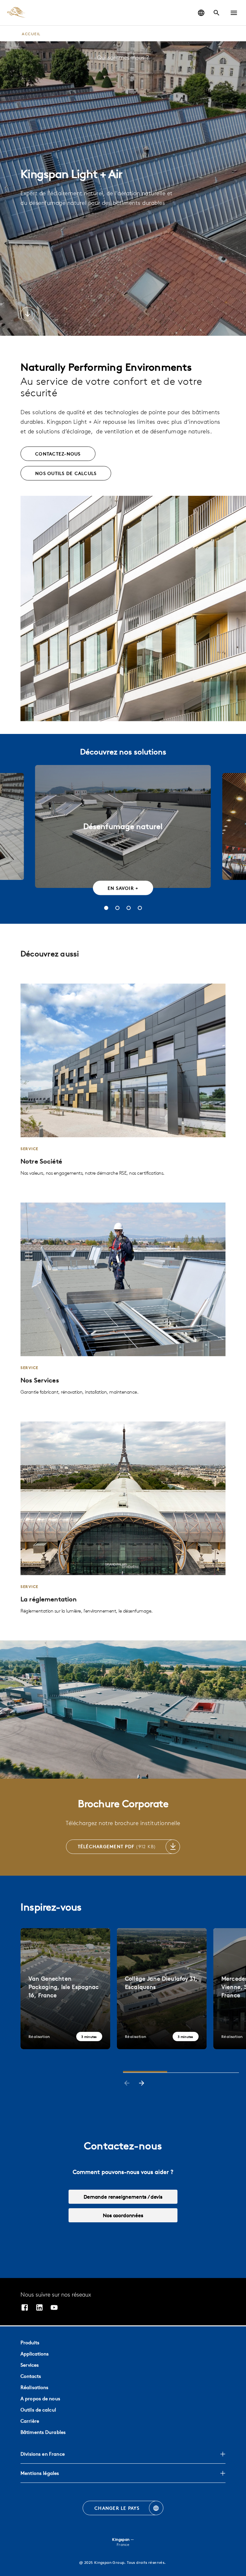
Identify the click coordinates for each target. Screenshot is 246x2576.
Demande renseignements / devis (123, 2197)
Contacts (31, 2376)
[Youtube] (54, 2308)
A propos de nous (40, 2399)
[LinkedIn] (39, 2308)
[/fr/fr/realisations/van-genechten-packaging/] (65, 1989)
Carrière (30, 2421)
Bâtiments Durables (43, 2432)
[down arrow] (28, 315)
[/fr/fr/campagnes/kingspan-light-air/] (123, 1080)
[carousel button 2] (117, 908)
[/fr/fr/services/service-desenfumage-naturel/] (123, 1299)
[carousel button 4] (140, 908)
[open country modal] (201, 13)
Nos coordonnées (123, 2215)
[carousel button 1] (106, 908)
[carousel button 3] (129, 908)
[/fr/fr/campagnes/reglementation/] (123, 1518)
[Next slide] (142, 2084)
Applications (35, 2354)
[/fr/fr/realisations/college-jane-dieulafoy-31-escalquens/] (162, 1989)
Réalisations (34, 2387)
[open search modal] (217, 13)
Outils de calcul (38, 2410)
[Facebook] (25, 2308)
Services (30, 2365)
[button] (234, 13)
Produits (30, 2343)
